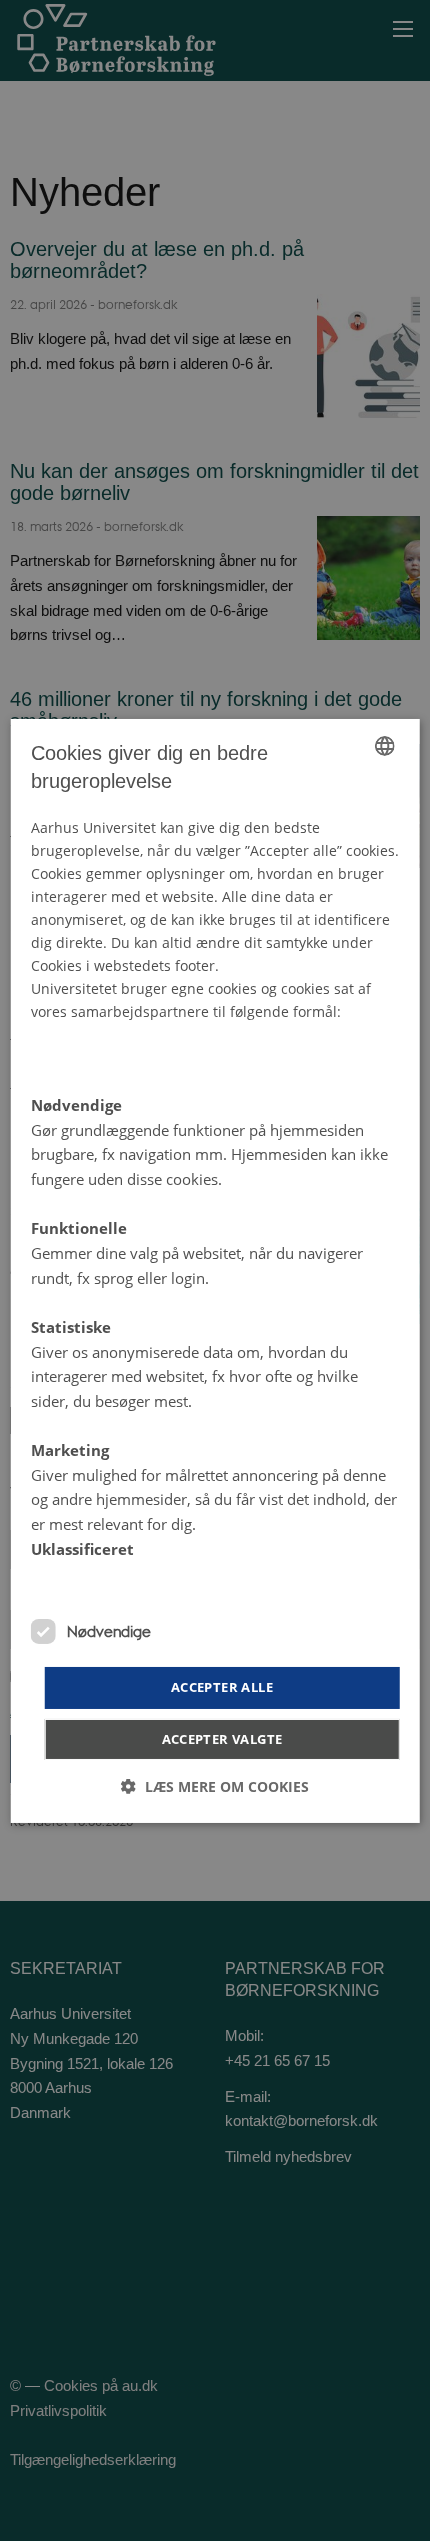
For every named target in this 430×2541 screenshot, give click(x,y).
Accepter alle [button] (222, 1687)
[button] (215, 1786)
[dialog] (215, 1270)
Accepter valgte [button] (222, 1739)
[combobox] (384, 745)
